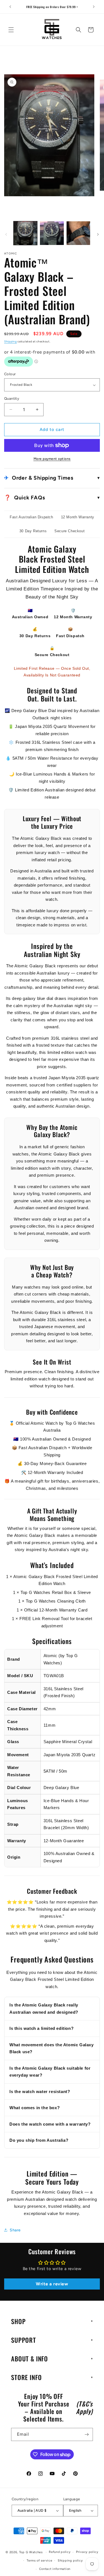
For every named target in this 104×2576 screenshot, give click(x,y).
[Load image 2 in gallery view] (52, 233)
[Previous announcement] (10, 7)
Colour (10, 374)
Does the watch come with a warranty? (50, 2124)
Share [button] (15, 2230)
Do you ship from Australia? (39, 2140)
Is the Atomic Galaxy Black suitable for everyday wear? (50, 2072)
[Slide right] (98, 234)
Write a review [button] (52, 2284)
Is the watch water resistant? (40, 2092)
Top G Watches (31, 2552)
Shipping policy (70, 2561)
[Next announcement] (94, 7)
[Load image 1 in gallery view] (25, 233)
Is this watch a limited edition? (41, 2028)
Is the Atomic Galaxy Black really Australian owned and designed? (44, 2009)
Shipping (11, 341)
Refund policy (60, 2552)
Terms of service (39, 2561)
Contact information (55, 2569)
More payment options (52, 459)
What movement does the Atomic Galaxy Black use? (52, 2048)
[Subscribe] (87, 2434)
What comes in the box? (35, 2108)
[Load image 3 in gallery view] (78, 233)
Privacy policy (87, 2552)
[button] (11, 30)
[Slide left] (6, 234)
